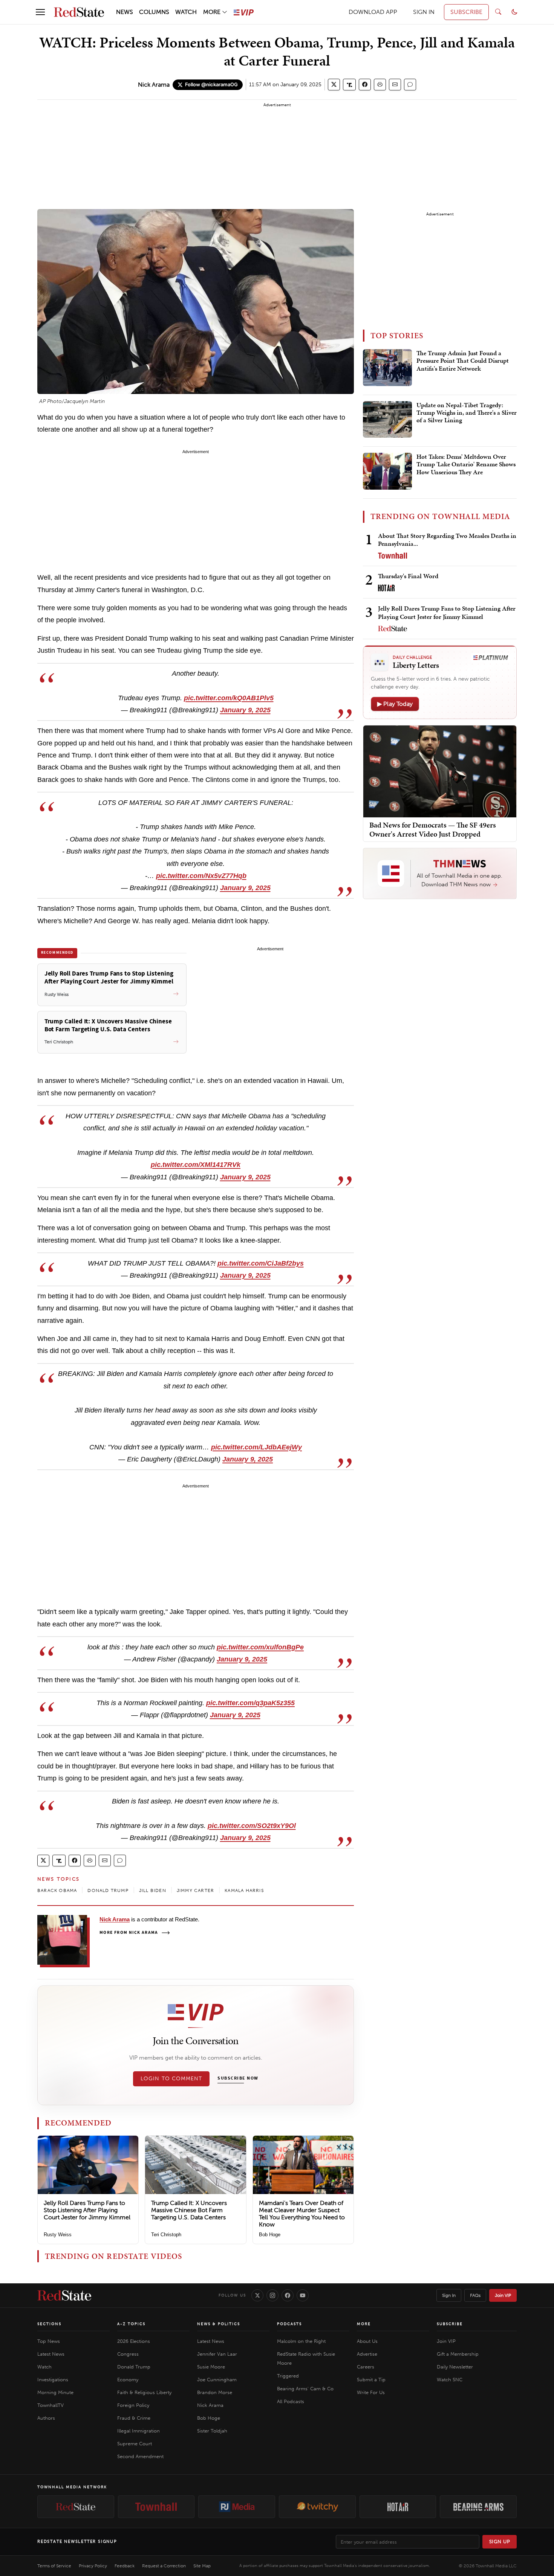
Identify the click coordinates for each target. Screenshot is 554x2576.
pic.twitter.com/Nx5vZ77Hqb (201, 876)
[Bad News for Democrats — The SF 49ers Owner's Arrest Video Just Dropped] (440, 771)
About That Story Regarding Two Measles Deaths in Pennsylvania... (447, 540)
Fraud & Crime (134, 2418)
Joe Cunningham (217, 2380)
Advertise (367, 2354)
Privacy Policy (93, 2566)
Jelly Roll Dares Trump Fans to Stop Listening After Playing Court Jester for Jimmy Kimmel (87, 2210)
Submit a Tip (371, 2380)
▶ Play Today (395, 704)
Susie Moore (211, 2367)
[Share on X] (334, 85)
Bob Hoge (270, 2235)
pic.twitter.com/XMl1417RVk (196, 1165)
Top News (49, 2341)
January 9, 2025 (245, 710)
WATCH (186, 12)
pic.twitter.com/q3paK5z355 (250, 1703)
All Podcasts (291, 2401)
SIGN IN (424, 12)
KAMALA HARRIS (244, 1890)
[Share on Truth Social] (350, 85)
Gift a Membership (458, 2354)
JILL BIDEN (153, 1890)
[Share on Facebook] (365, 85)
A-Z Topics (131, 2324)
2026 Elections (134, 2341)
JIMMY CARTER (195, 1890)
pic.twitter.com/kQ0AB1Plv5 (229, 698)
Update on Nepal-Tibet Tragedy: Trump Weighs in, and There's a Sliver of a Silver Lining (467, 413)
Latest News (51, 2354)
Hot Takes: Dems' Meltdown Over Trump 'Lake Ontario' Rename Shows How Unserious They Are (466, 465)
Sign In (449, 2295)
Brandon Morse (215, 2392)
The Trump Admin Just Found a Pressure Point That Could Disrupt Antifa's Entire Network (463, 361)
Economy (128, 2380)
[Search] (498, 12)
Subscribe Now (238, 2078)
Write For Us (371, 2392)
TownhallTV (51, 2405)
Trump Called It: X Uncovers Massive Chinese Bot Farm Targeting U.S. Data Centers (189, 2210)
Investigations (53, 2380)
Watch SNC (450, 2380)
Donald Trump (134, 2367)
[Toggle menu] (40, 12)
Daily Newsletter (455, 2367)
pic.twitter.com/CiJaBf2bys (261, 1263)
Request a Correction (164, 2566)
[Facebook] (288, 2295)
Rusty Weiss (58, 2235)
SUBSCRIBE (466, 12)
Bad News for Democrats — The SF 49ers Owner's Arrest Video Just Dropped (433, 829)
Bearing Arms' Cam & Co (305, 2389)
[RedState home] (64, 2295)
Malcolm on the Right (301, 2341)
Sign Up (500, 2542)
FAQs (475, 2295)
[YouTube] (303, 2295)
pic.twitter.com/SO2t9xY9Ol (252, 1826)
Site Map (202, 2566)
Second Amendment (140, 2456)
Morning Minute (55, 2392)
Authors (46, 2418)
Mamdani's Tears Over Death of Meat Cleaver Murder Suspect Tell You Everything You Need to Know (302, 2214)
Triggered (288, 2376)
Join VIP (503, 2295)
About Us (367, 2341)
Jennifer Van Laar (217, 2354)
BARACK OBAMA (57, 1890)
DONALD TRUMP (108, 1890)
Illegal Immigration (138, 2431)
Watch (44, 2367)
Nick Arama (154, 85)
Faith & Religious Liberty (144, 2392)
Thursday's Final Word (408, 576)
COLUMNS (154, 12)
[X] (257, 2295)
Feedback (125, 2566)
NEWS (125, 12)
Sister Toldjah (212, 2431)
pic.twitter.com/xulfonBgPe (260, 1647)
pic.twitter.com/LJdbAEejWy (256, 1447)
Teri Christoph (166, 2235)
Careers (366, 2367)
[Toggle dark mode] (514, 12)
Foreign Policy (133, 2405)
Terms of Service (54, 2566)
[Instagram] (272, 2295)
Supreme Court (135, 2444)
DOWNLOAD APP (373, 12)
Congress (128, 2354)
